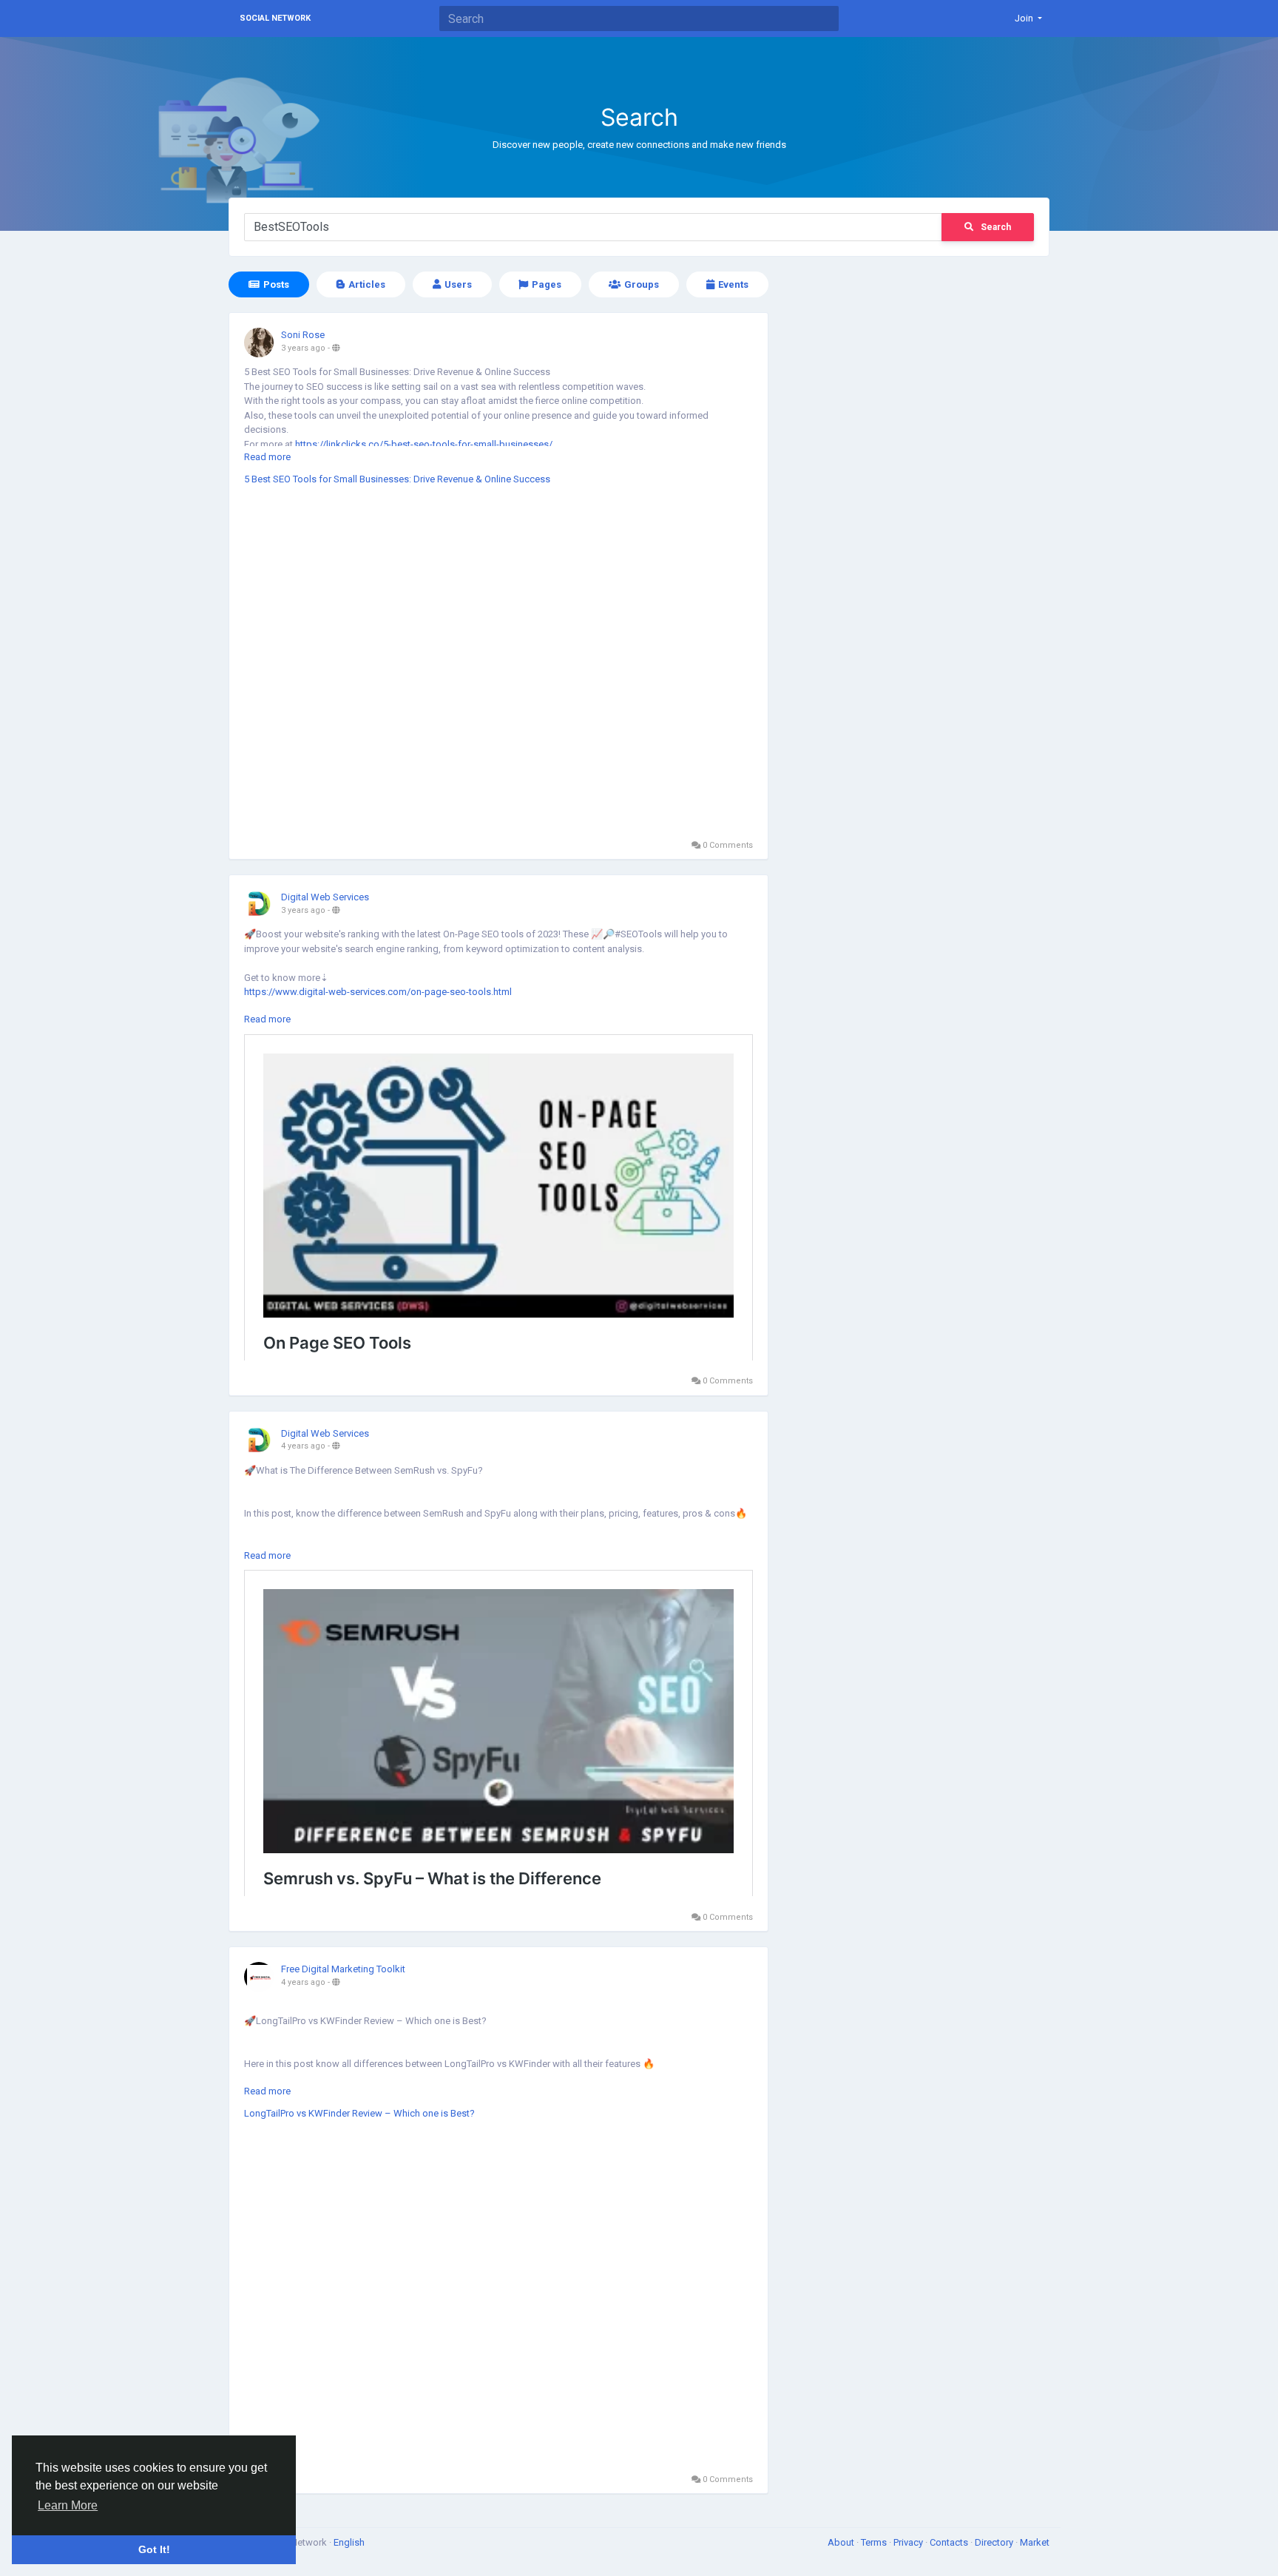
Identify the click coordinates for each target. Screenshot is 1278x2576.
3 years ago (303, 348)
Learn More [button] (68, 2505)
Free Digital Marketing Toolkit (343, 1969)
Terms (875, 2542)
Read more (267, 457)
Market (1035, 2542)
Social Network (275, 18)
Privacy (909, 2542)
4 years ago (303, 1446)
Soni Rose (303, 335)
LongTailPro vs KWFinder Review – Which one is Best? (359, 2113)
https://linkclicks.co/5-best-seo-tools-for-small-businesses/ (424, 444)
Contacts (950, 2542)
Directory (995, 2542)
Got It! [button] (154, 2549)
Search (996, 227)
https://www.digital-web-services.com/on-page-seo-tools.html (378, 992)
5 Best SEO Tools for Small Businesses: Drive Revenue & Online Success (397, 479)
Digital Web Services (325, 897)
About (842, 2542)
